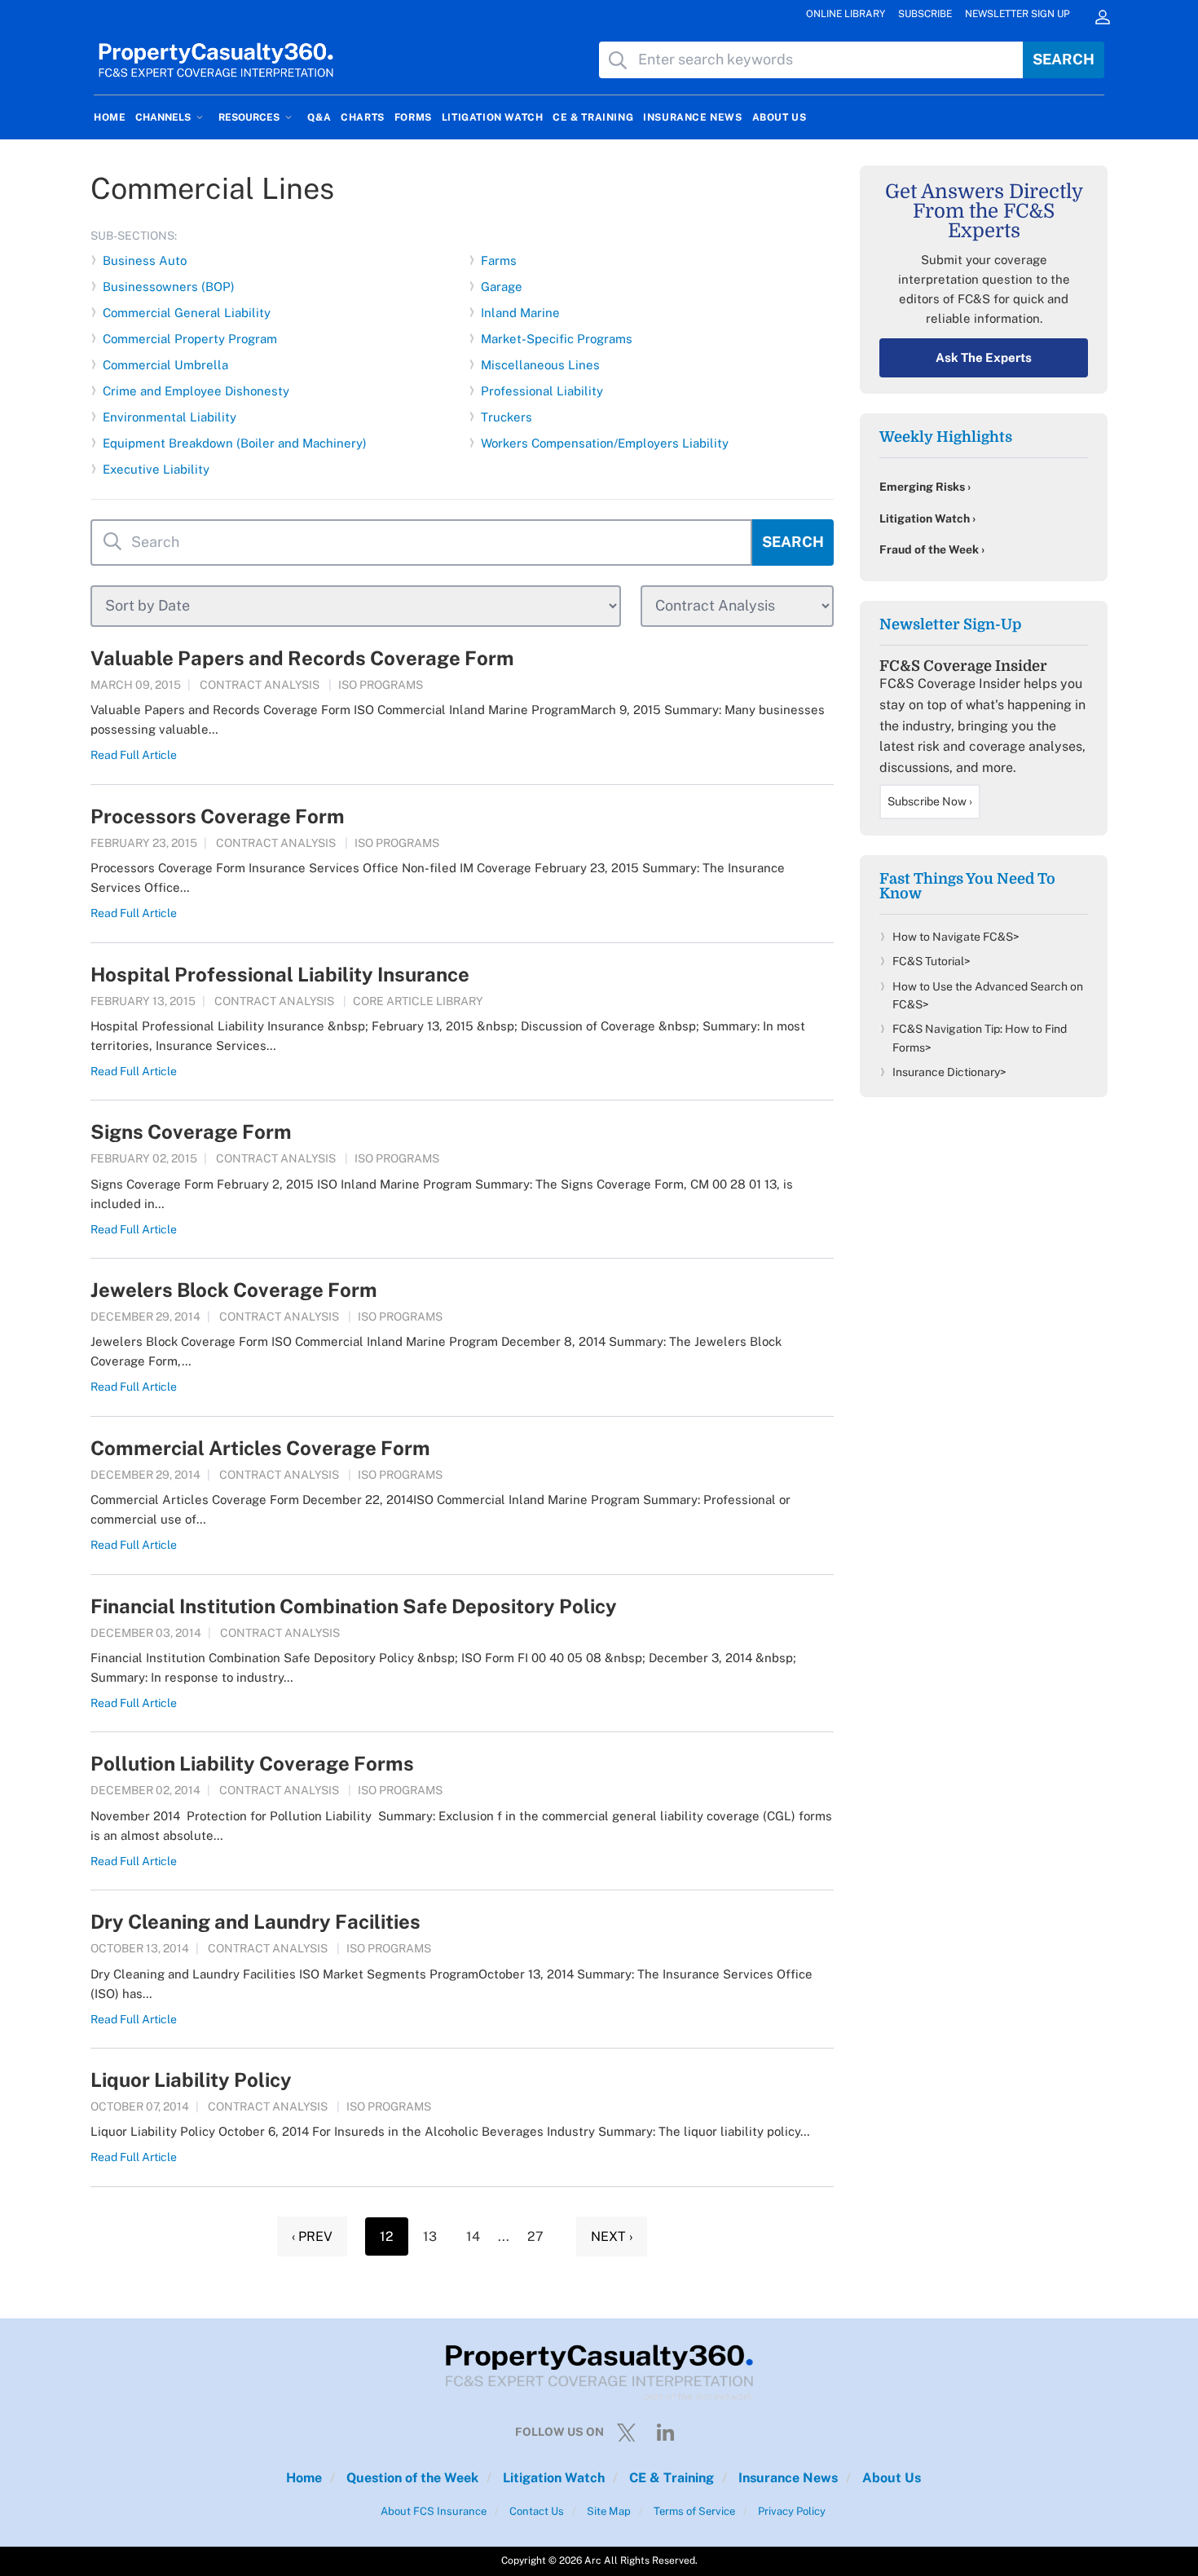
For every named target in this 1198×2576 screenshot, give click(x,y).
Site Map (608, 2511)
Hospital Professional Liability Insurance (280, 974)
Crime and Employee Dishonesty (196, 391)
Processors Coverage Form (218, 816)
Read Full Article (134, 755)
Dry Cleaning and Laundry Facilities (255, 1921)
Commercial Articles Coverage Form (260, 1448)
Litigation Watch (552, 2478)
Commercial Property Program (190, 339)
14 (473, 2236)
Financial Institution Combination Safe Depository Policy (354, 1606)
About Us (890, 2478)
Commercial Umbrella (165, 365)
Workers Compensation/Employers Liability (605, 443)
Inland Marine (520, 313)
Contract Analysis (260, 685)
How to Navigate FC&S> (956, 937)
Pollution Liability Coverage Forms (252, 1763)
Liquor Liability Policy (191, 2080)
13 (430, 2236)
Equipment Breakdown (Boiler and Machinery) (235, 443)
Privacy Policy (791, 2511)
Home (304, 2478)
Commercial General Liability (187, 313)
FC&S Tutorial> (932, 961)
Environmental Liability (170, 417)
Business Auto (145, 260)
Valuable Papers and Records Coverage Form (302, 658)
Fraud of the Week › (932, 549)
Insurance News (786, 2478)
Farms (499, 260)
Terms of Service (693, 2511)
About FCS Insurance (434, 2511)
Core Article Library (418, 1001)
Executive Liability (156, 469)
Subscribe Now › (930, 801)
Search (1064, 59)
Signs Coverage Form (191, 1131)
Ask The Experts (984, 357)
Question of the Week (411, 2478)
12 (387, 2236)
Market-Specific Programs (557, 339)
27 (535, 2236)
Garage (502, 287)
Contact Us (535, 2511)
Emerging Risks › (925, 487)
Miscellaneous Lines (540, 365)
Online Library (846, 14)
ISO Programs (381, 685)
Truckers (507, 417)
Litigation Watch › (927, 518)
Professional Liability (542, 391)
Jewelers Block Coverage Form (234, 1290)
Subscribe (925, 14)
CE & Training (670, 2478)
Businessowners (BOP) (169, 287)
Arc (593, 2561)
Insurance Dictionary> (949, 1072)
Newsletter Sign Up (1017, 14)
